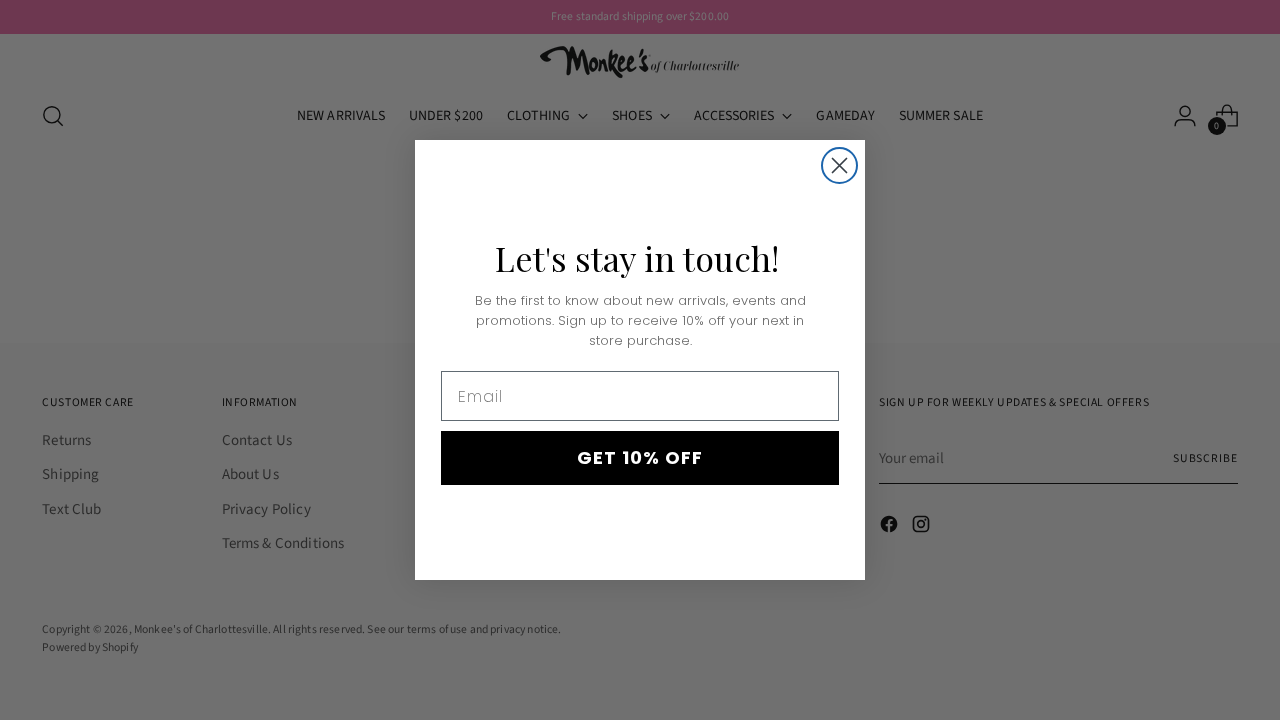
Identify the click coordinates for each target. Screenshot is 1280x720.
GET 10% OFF (640, 457)
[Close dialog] (839, 165)
